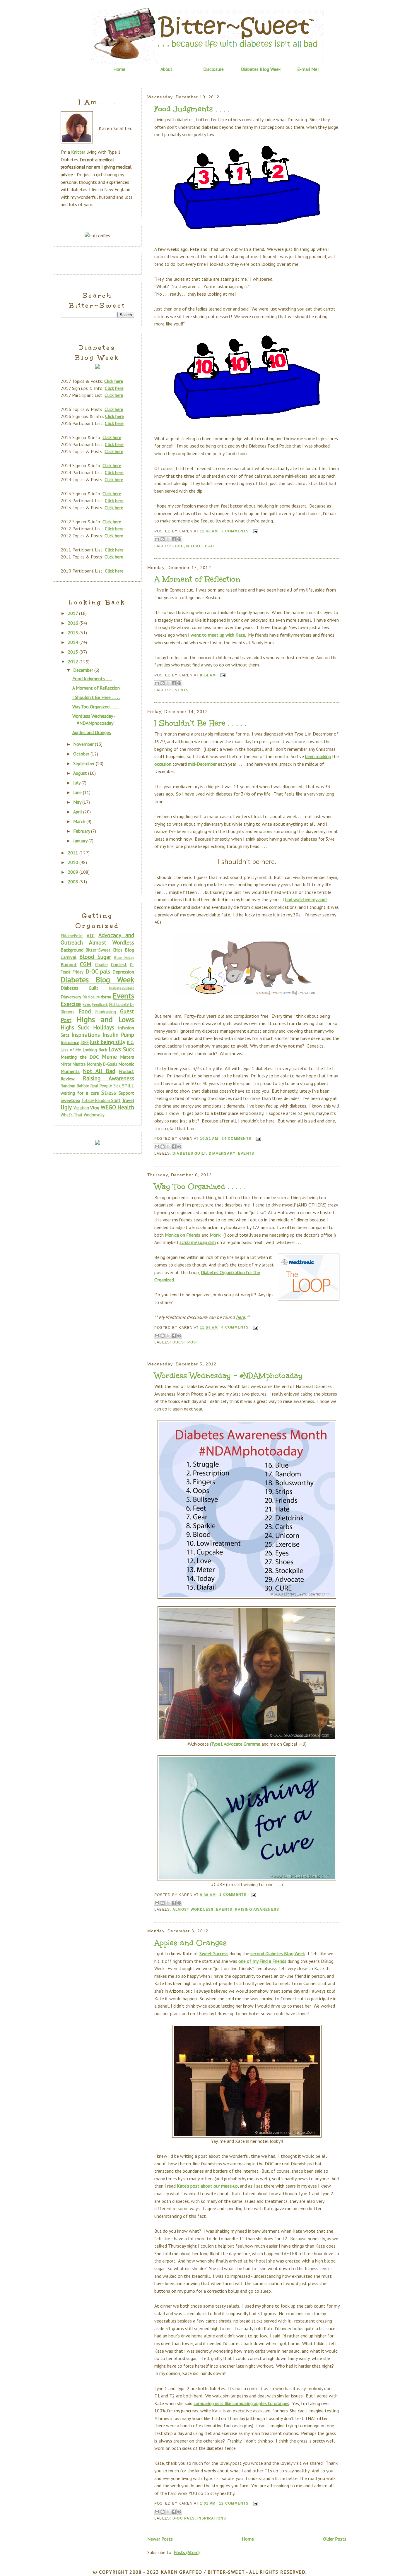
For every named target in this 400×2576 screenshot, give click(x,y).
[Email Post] (254, 531)
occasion (163, 764)
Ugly (66, 1107)
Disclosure (213, 69)
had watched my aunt (306, 899)
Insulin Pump (118, 1035)
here (240, 1317)
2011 (73, 853)
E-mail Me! (308, 69)
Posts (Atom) (187, 2552)
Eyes (87, 1004)
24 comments (236, 1139)
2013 (73, 652)
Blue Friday (124, 958)
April (78, 812)
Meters (127, 1057)
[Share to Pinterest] (179, 539)
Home (119, 69)
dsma (106, 997)
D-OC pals (184, 2518)
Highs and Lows (105, 1019)
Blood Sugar (95, 957)
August (81, 773)
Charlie (101, 965)
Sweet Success (214, 1953)
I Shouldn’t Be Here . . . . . (200, 723)
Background (72, 950)
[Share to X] (168, 539)
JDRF (85, 1042)
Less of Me (71, 1050)
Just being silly (107, 1042)
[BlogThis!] (163, 539)
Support (126, 1093)
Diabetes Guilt (189, 1154)
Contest (119, 964)
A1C (91, 935)
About (166, 69)
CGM (86, 964)
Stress (109, 1092)
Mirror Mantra (73, 1064)
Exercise (71, 1004)
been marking (318, 756)
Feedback (100, 1005)
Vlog (95, 1108)
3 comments (235, 531)
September (84, 763)
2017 (73, 613)
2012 (73, 661)
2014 (73, 642)
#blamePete (72, 936)
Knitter (78, 152)
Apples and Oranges (190, 1943)
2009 (73, 872)
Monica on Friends (183, 1235)
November (84, 744)
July (77, 783)
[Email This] (157, 539)
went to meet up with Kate (218, 635)
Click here (114, 381)
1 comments (233, 1895)
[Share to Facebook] (174, 539)
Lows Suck (121, 1049)
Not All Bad (200, 546)
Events (181, 690)
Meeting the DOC (80, 1057)
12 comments (234, 2503)
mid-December (202, 764)
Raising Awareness (257, 1910)
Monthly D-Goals (102, 1064)
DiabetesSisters (122, 988)
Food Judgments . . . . (192, 109)
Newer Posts (160, 2539)
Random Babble (75, 1086)
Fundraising (106, 1012)
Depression (123, 972)
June (78, 792)
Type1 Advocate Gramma (236, 1744)
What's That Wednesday (83, 1115)
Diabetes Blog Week (261, 69)
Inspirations (212, 2518)
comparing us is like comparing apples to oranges (241, 2403)
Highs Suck (75, 1027)
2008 (73, 882)
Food (178, 546)
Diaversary (222, 1154)
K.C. (130, 1042)
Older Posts (335, 2539)
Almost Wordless (193, 1910)
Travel (128, 1100)
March (80, 821)
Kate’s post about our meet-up (207, 2186)
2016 (73, 623)
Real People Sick (106, 1086)
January (81, 841)
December (84, 670)
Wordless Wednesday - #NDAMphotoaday (229, 1376)
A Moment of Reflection (197, 579)
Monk (215, 1235)
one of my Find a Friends (262, 1961)
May (78, 802)
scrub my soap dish (198, 1242)
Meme (109, 1056)
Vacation (81, 1108)
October (82, 754)
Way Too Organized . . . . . (200, 1187)
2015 (73, 633)
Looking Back (95, 1050)
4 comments (235, 1327)
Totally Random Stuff (101, 1100)
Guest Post (185, 1342)
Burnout (69, 964)
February (82, 831)
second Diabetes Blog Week (278, 1953)
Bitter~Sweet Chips (104, 950)
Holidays (104, 1027)
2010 (73, 862)
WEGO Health (118, 1107)
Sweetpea (70, 1100)
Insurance (70, 1042)
